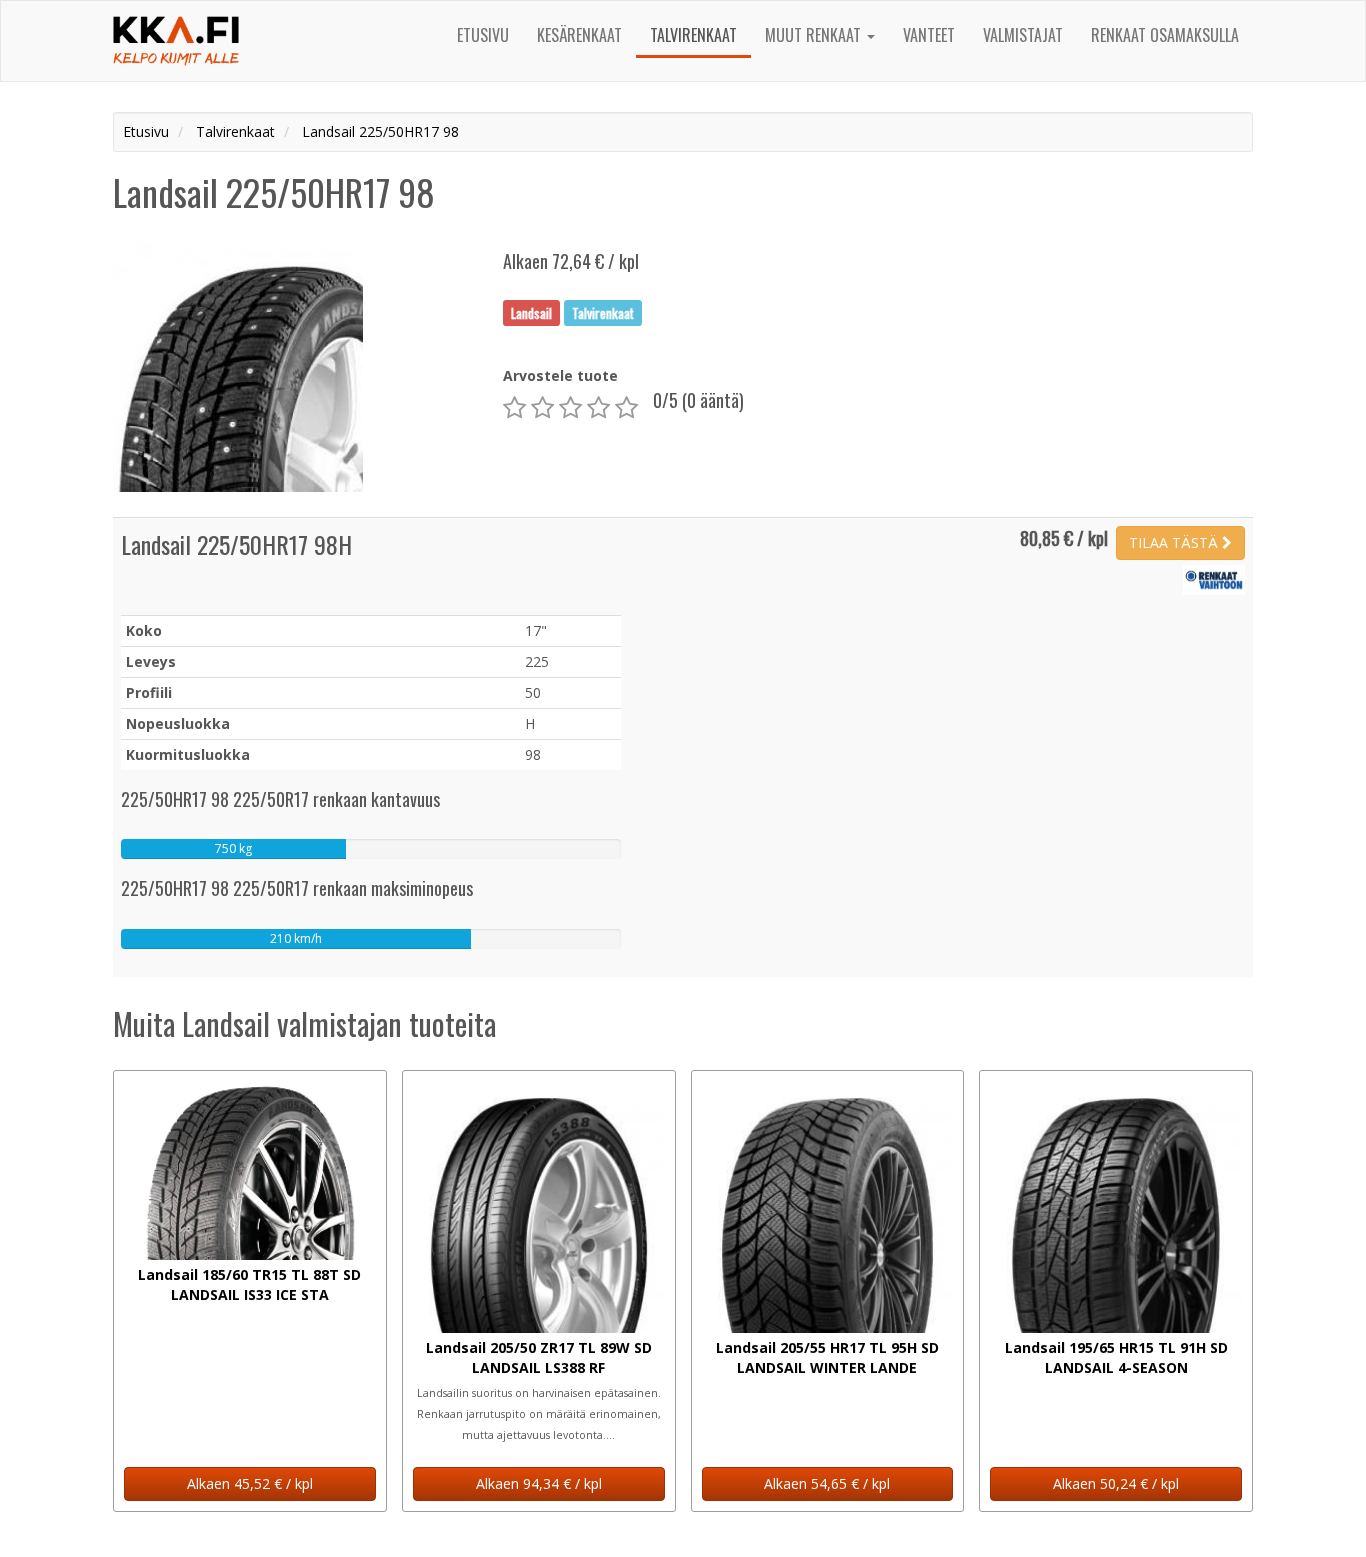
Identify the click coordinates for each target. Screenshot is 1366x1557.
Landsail (531, 312)
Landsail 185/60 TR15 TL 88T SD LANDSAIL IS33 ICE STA (249, 1284)
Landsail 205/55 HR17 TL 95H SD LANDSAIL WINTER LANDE (827, 1357)
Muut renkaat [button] (815, 35)
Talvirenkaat (693, 35)
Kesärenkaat (579, 35)
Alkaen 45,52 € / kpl (250, 1483)
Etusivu (483, 35)
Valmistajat (1023, 35)
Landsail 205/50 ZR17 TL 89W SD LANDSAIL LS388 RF (539, 1357)
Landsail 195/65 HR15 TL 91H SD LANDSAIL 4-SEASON (1116, 1357)
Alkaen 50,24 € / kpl (1116, 1483)
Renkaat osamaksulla (1165, 35)
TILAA (1173, 542)
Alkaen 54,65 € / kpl (827, 1483)
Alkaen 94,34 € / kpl (539, 1483)
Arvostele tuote (560, 375)
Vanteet (929, 35)
